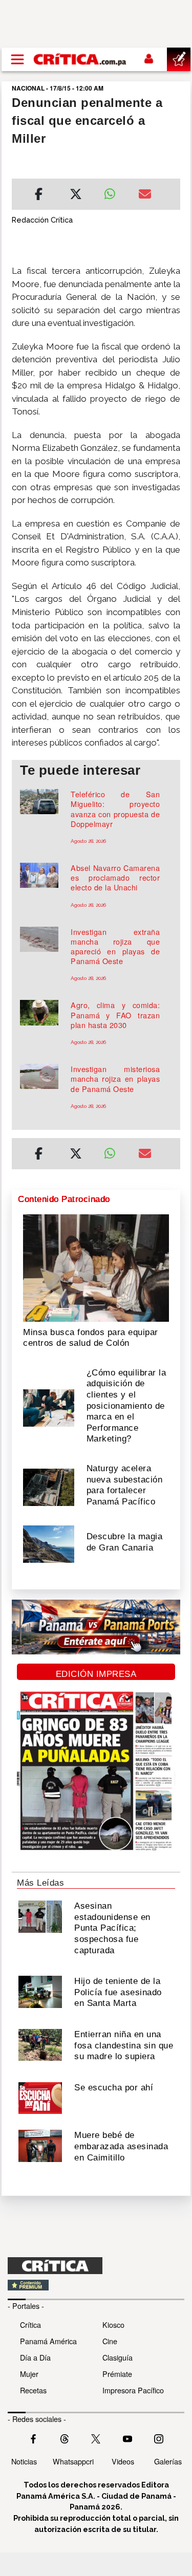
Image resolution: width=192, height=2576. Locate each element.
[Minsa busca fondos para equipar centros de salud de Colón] (96, 1267)
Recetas (33, 2390)
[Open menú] (17, 59)
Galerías (168, 2461)
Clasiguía (118, 2357)
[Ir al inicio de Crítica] (80, 59)
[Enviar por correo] (145, 195)
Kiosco (113, 2324)
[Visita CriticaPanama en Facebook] (33, 2438)
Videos (123, 2461)
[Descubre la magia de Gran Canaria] (49, 1543)
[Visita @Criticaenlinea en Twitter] (65, 2438)
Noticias (24, 2461)
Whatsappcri (73, 2461)
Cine (110, 2341)
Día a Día (35, 2357)
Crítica (30, 2324)
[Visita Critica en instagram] (159, 2438)
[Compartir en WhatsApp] (114, 191)
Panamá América (48, 2341)
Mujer (29, 2374)
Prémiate (117, 2374)
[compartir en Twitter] (76, 195)
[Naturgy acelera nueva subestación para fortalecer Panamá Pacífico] (49, 1486)
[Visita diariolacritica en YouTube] (127, 2438)
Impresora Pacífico (133, 2390)
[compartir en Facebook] (39, 195)
